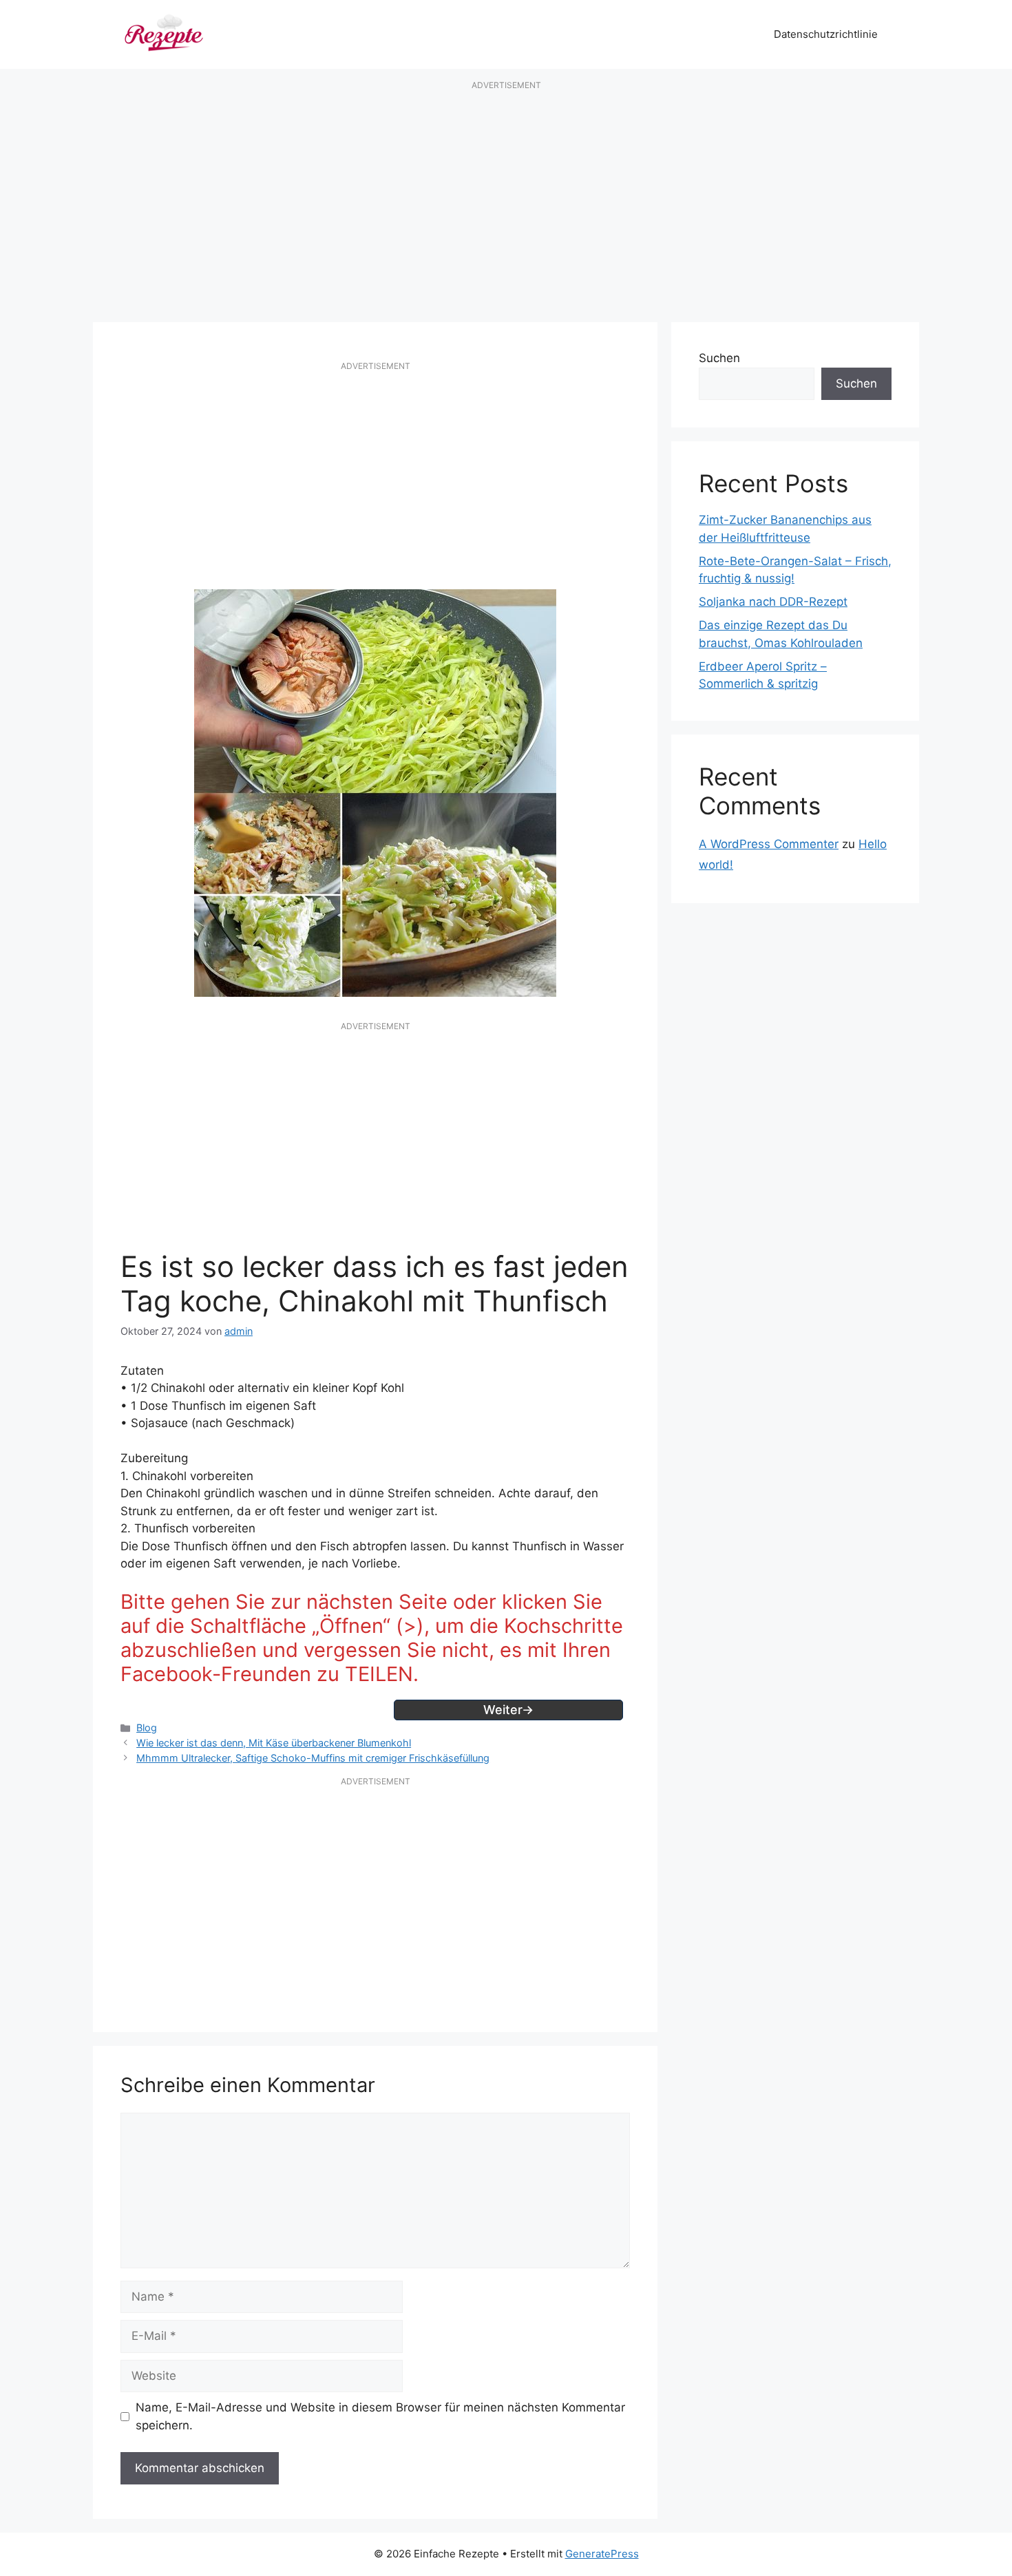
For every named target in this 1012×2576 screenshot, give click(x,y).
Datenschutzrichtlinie (826, 34)
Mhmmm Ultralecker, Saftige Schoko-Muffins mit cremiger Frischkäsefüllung (313, 1758)
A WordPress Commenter (769, 844)
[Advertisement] (506, 202)
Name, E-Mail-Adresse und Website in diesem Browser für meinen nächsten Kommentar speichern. (380, 2416)
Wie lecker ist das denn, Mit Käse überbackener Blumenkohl (274, 1743)
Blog (147, 1728)
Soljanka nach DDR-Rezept (773, 602)
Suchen (719, 358)
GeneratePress (602, 2554)
